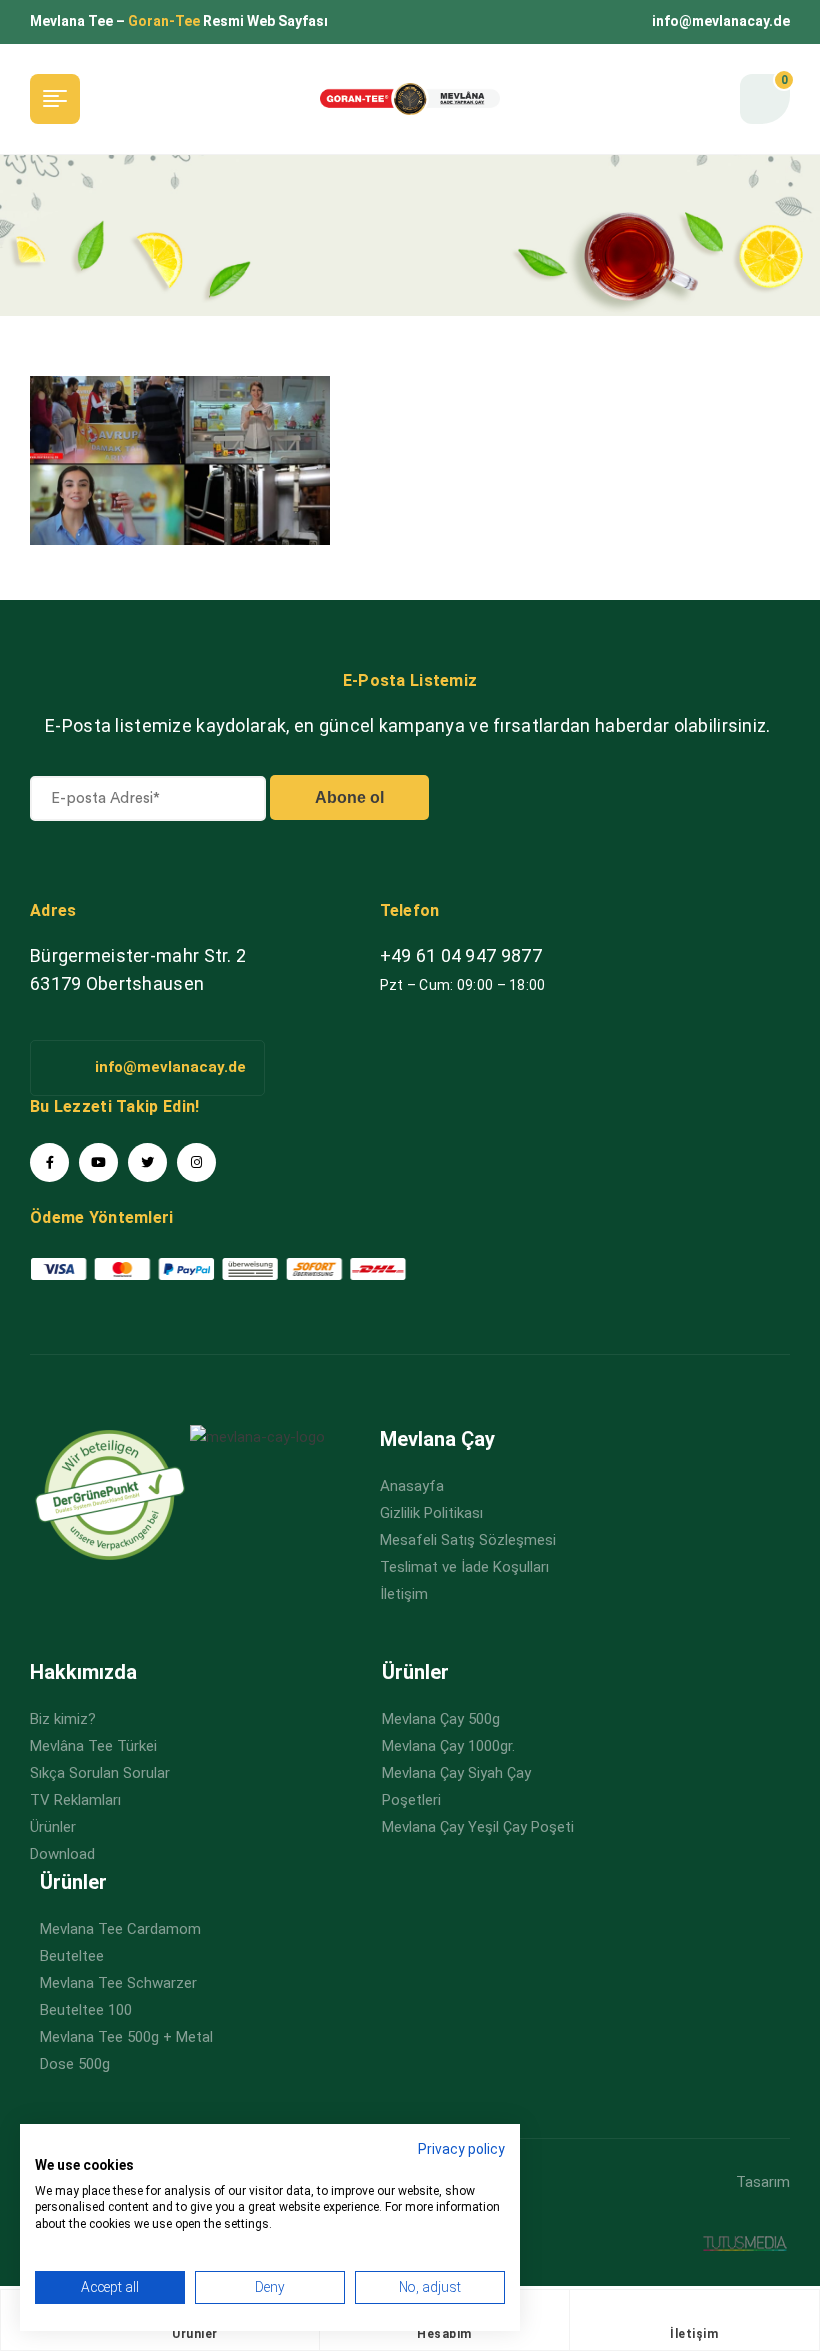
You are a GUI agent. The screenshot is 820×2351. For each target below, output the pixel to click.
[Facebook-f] (49, 1162)
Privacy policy (461, 2149)
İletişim (694, 2334)
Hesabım (444, 2334)
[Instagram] (196, 1162)
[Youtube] (98, 1162)
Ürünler (195, 2334)
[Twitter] (147, 1162)
